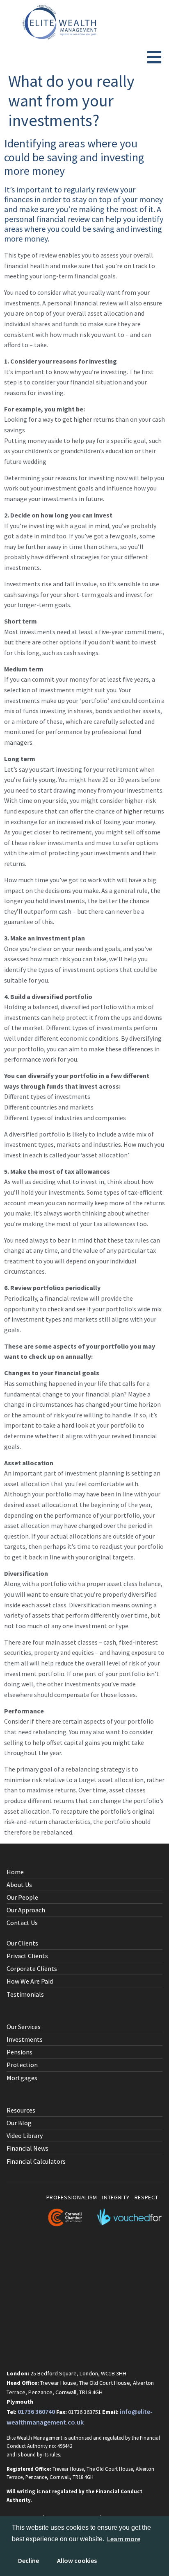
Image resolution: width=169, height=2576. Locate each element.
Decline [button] (29, 2560)
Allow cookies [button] (77, 2560)
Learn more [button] (124, 2539)
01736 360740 (36, 2411)
